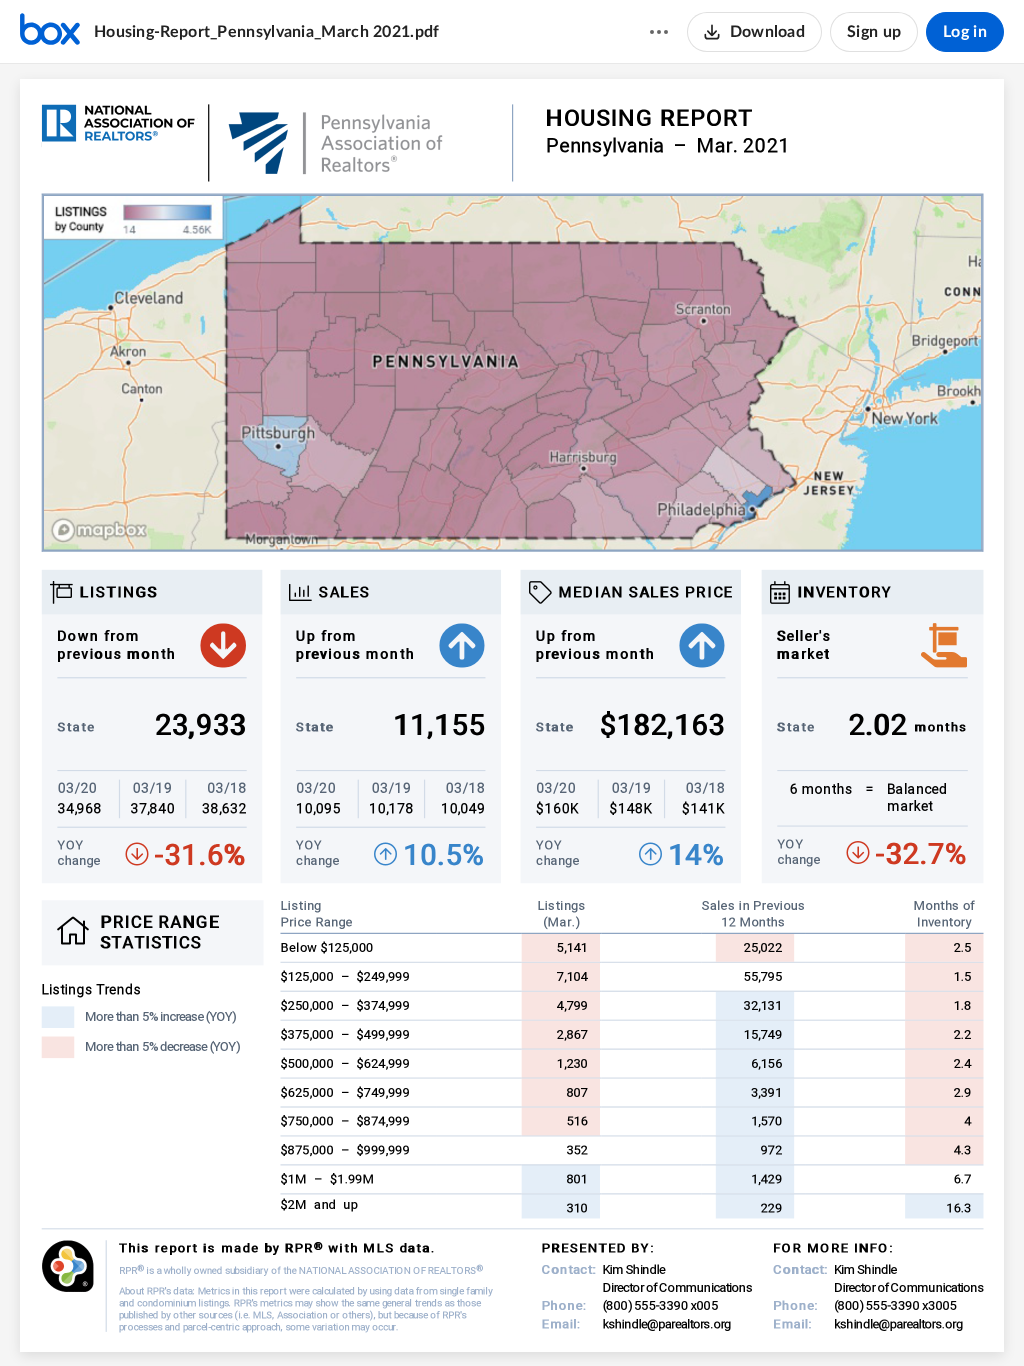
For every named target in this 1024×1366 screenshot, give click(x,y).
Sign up (874, 32)
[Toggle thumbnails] (401, 1317)
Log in (965, 32)
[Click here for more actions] (659, 32)
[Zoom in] (545, 1317)
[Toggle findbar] (437, 1317)
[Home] (50, 32)
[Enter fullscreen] (623, 1317)
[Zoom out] (477, 1317)
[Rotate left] (585, 1317)
